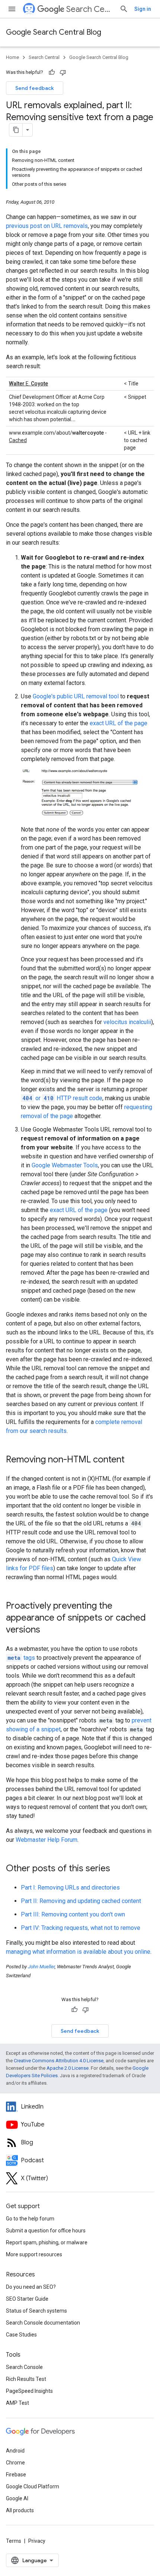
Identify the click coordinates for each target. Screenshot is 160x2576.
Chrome (15, 2463)
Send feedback (35, 88)
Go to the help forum (30, 2219)
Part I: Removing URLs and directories (70, 1888)
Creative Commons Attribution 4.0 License (59, 2061)
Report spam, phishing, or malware (47, 2242)
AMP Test (17, 2403)
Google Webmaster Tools (65, 1165)
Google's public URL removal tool (76, 696)
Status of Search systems (36, 2311)
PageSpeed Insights (29, 2391)
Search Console (24, 2367)
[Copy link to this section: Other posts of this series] (118, 1869)
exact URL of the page (119, 723)
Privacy (37, 2541)
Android (15, 2451)
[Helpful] (52, 72)
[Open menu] (12, 9)
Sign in (143, 9)
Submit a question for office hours (46, 2231)
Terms (14, 2541)
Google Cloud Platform (33, 2486)
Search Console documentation (43, 2323)
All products (20, 2510)
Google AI (17, 2498)
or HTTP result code (62, 1098)
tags (21, 1658)
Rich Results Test (26, 2379)
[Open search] (124, 9)
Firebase (16, 2475)
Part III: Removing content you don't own (73, 1914)
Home (12, 57)
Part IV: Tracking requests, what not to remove (81, 1928)
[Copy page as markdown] (16, 130)
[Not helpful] (63, 72)
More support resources (34, 2254)
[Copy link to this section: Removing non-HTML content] (132, 1460)
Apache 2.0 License (68, 2068)
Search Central (90, 9)
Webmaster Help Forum (47, 1840)
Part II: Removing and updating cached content (81, 1901)
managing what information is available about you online (78, 1952)
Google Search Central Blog (54, 32)
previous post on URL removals (47, 226)
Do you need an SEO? (31, 2287)
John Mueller (41, 1967)
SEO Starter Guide (27, 2299)
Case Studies (21, 2335)
